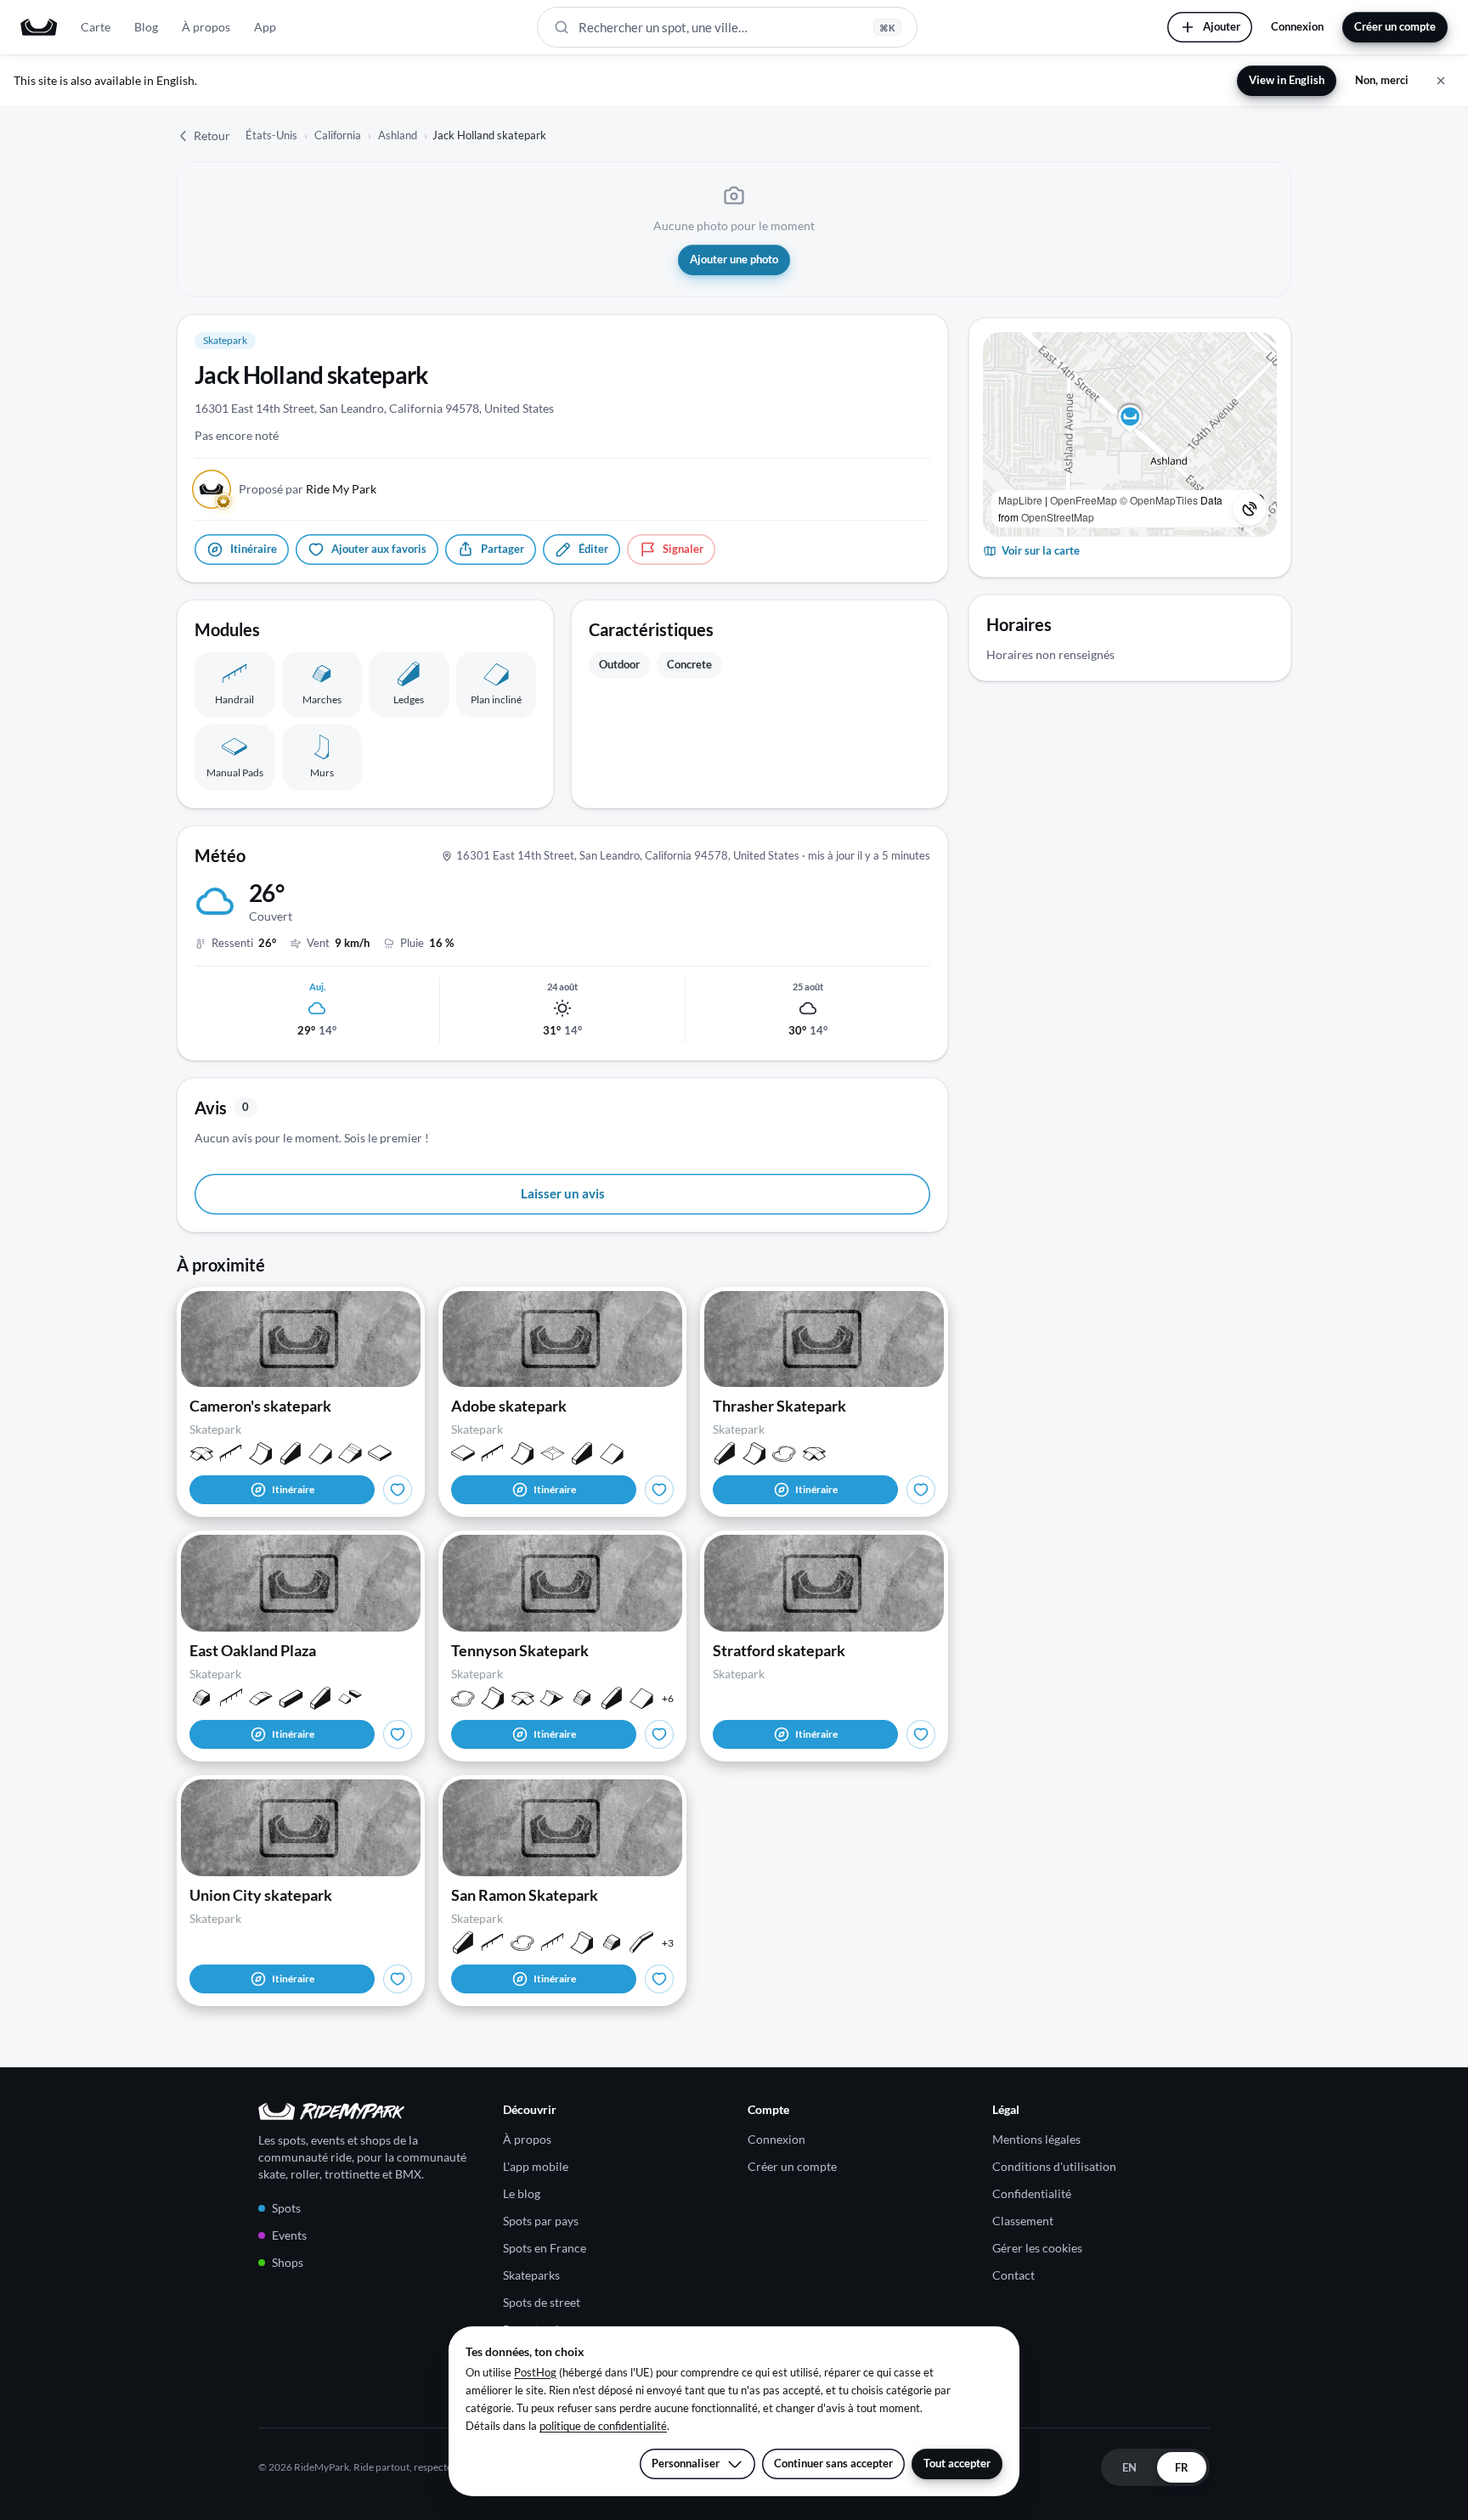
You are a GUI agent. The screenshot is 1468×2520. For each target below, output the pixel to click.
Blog (146, 27)
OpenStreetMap (1058, 517)
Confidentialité (1032, 2193)
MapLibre (1020, 500)
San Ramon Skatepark (525, 1895)
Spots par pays (541, 2221)
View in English (1287, 80)
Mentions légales (1036, 2139)
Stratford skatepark (779, 1650)
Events (289, 2235)
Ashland (398, 135)
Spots (286, 2208)
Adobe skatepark (509, 1406)
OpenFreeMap (1084, 500)
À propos (206, 27)
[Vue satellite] (1250, 509)
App (265, 27)
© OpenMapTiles (1159, 500)
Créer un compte (1395, 26)
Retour (212, 135)
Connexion (1297, 26)
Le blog (522, 2193)
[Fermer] (1441, 81)
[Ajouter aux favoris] (398, 1490)
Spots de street (542, 2302)
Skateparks (531, 2275)
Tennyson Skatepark (520, 1650)
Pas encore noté (237, 435)
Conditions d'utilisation (1054, 2166)
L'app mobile (536, 2166)
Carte (96, 27)
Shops (288, 2262)
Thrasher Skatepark (779, 1406)
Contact (1013, 2275)
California (338, 135)
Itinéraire (293, 1489)
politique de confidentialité (603, 2426)
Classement (1023, 2221)
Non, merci (1382, 80)
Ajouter (1222, 26)
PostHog (535, 2372)
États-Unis (271, 135)
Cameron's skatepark (260, 1406)
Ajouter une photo (734, 259)
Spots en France (545, 2248)
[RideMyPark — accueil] (39, 27)
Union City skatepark (261, 1895)
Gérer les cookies (1037, 2248)
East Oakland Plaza (253, 1650)
